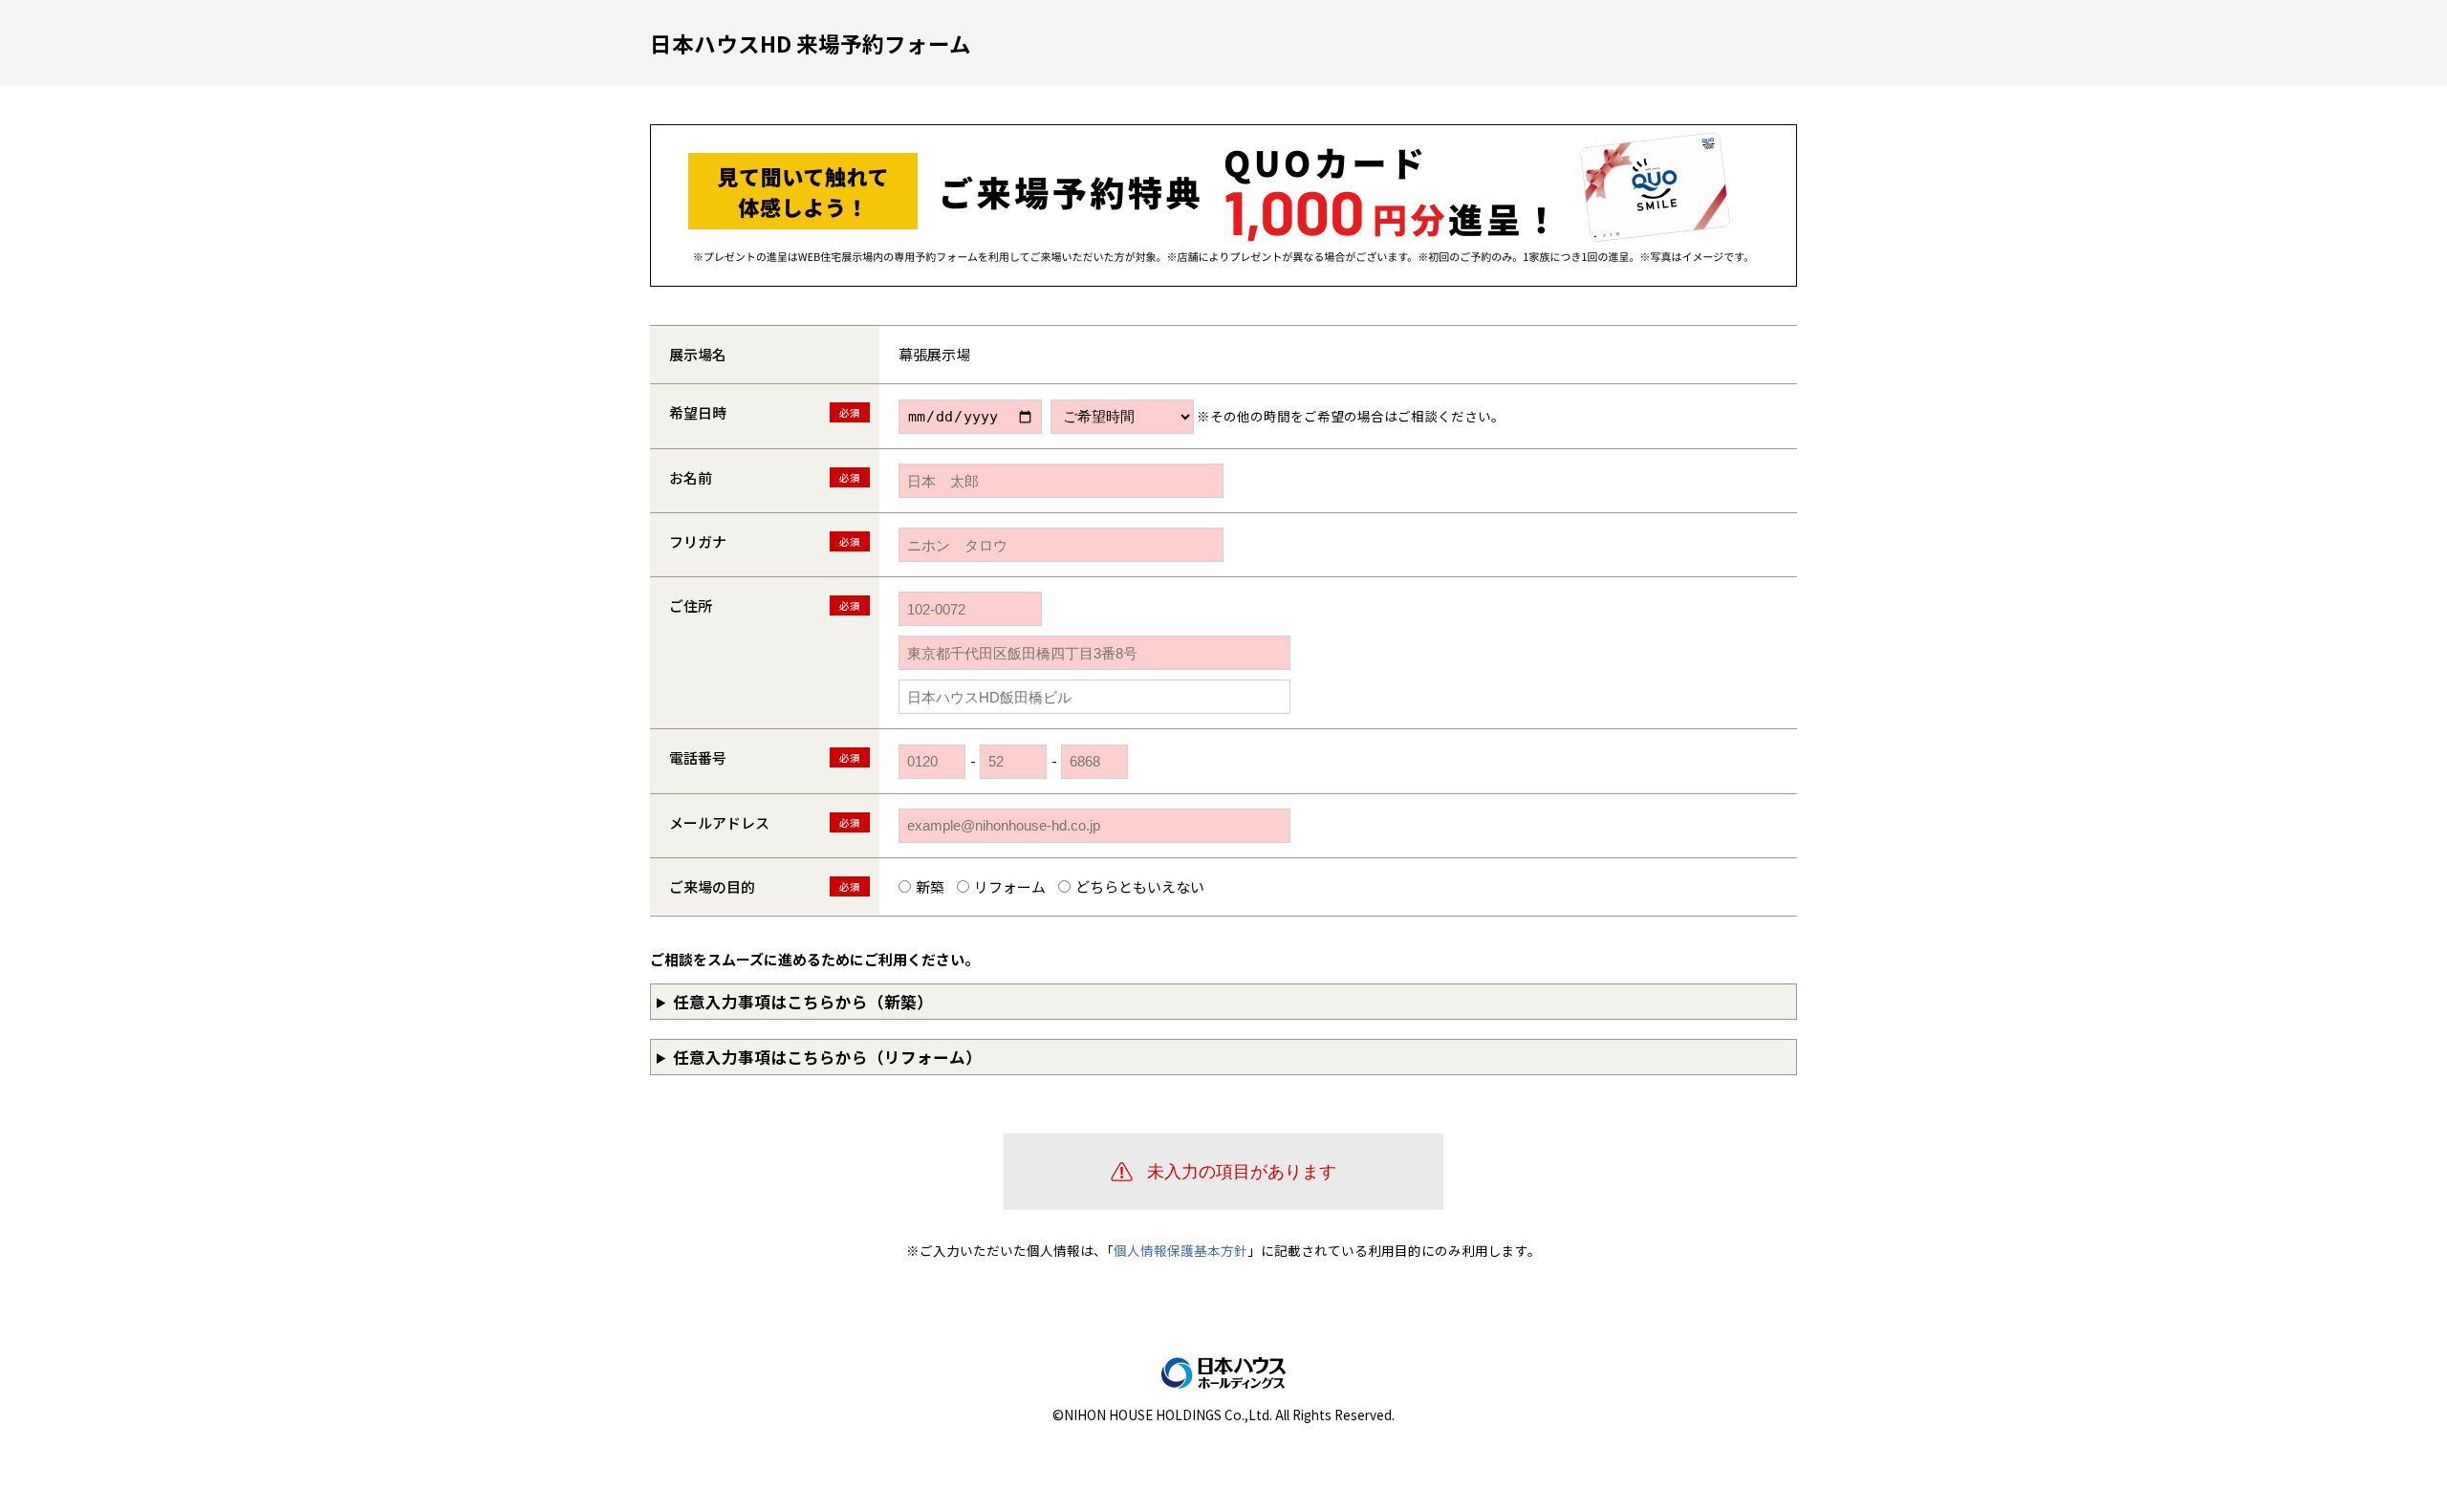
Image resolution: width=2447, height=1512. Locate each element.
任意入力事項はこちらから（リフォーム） (827, 1057)
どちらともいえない (1140, 886)
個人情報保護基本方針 (1180, 1250)
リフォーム (1010, 886)
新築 (930, 886)
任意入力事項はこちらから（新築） (803, 1002)
